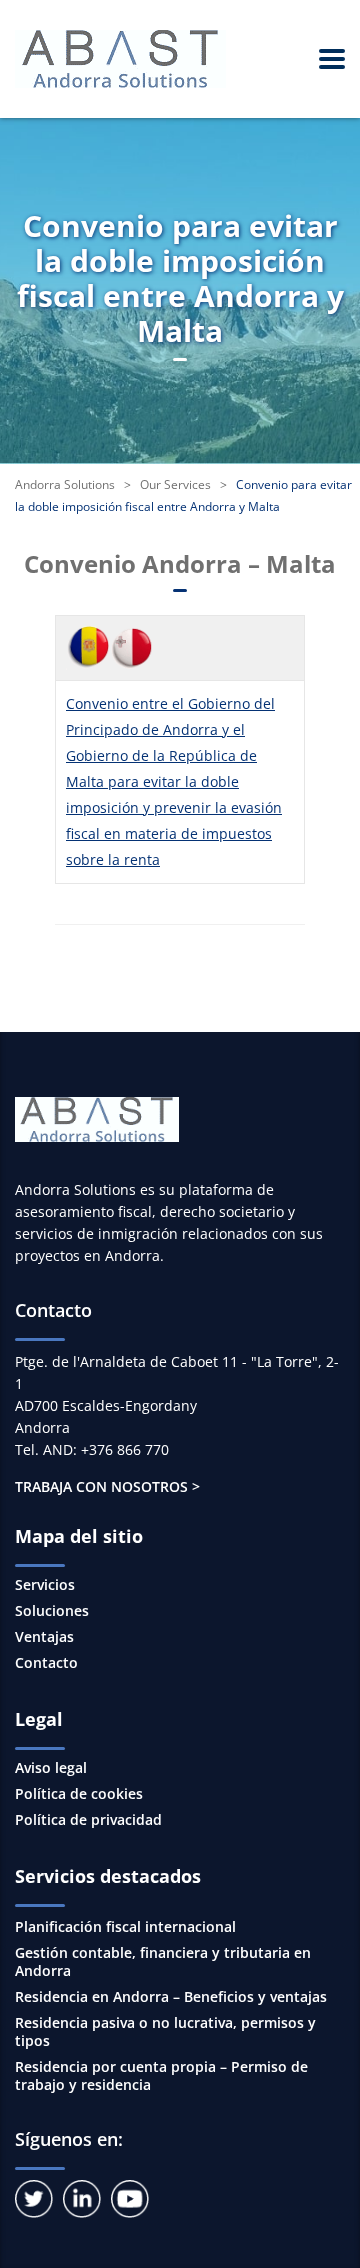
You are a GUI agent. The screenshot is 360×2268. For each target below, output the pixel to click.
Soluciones (52, 1611)
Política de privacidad (88, 1820)
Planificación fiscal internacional (125, 1926)
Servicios (45, 1585)
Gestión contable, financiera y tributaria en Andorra (163, 1961)
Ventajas (44, 1637)
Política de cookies (79, 1794)
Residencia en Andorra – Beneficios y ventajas (171, 1996)
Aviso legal (51, 1768)
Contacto (46, 1663)
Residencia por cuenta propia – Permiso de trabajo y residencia (161, 2075)
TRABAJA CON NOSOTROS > (107, 1486)
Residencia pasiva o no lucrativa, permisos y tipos (165, 2031)
